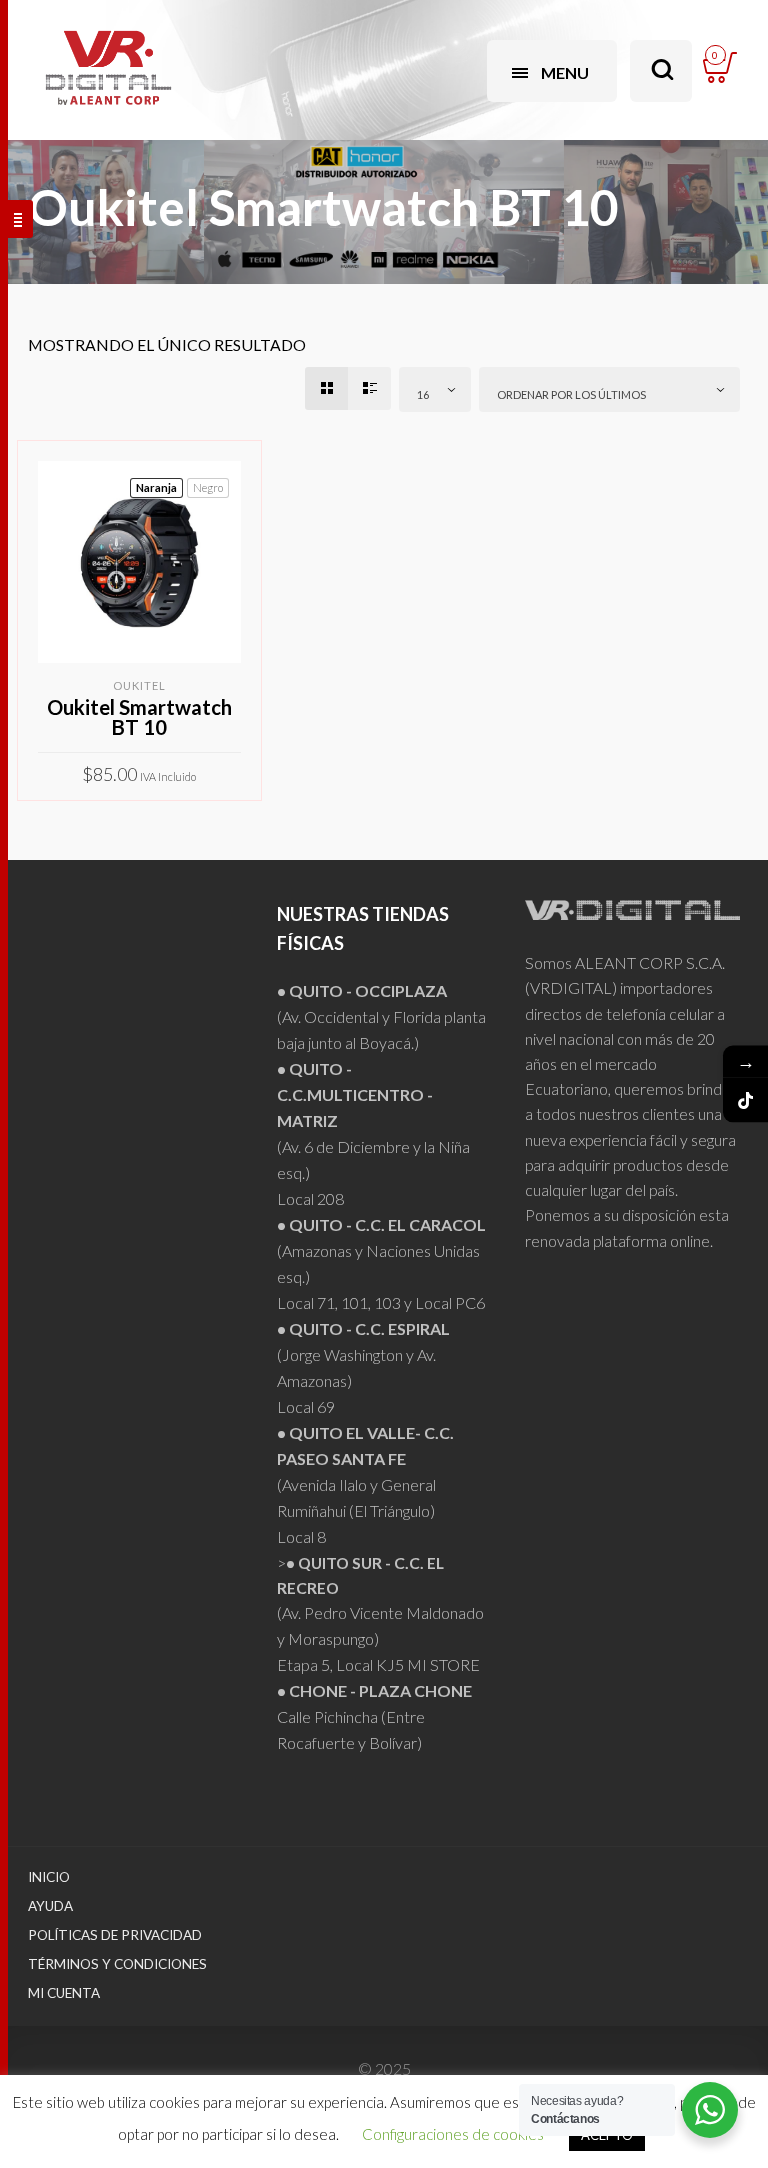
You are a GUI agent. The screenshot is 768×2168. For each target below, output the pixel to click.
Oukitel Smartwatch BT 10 (139, 717)
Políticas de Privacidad (115, 1935)
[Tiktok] (745, 1100)
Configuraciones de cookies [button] (453, 2134)
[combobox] (435, 389)
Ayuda (50, 1906)
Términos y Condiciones (117, 1964)
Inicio (49, 1877)
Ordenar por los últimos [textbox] (571, 394)
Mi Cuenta (64, 1993)
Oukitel (139, 685)
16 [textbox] (423, 394)
